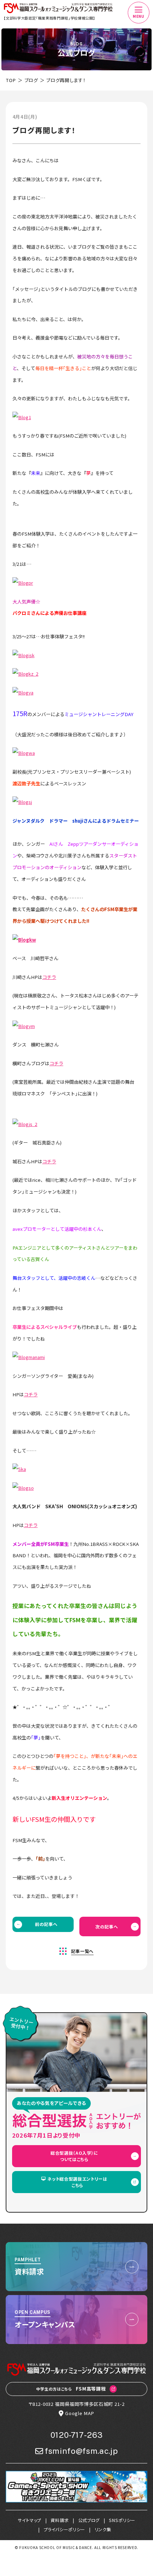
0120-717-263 (77, 2435)
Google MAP (80, 2413)
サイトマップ (30, 2520)
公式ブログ (89, 2520)
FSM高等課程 (71, 2389)
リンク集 (103, 2529)
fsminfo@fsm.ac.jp (81, 2451)
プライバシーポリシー (65, 2529)
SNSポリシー (122, 2520)
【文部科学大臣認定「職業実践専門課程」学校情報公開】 (49, 18)
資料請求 (60, 2520)
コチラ (49, 977)
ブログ (31, 80)
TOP (11, 80)
